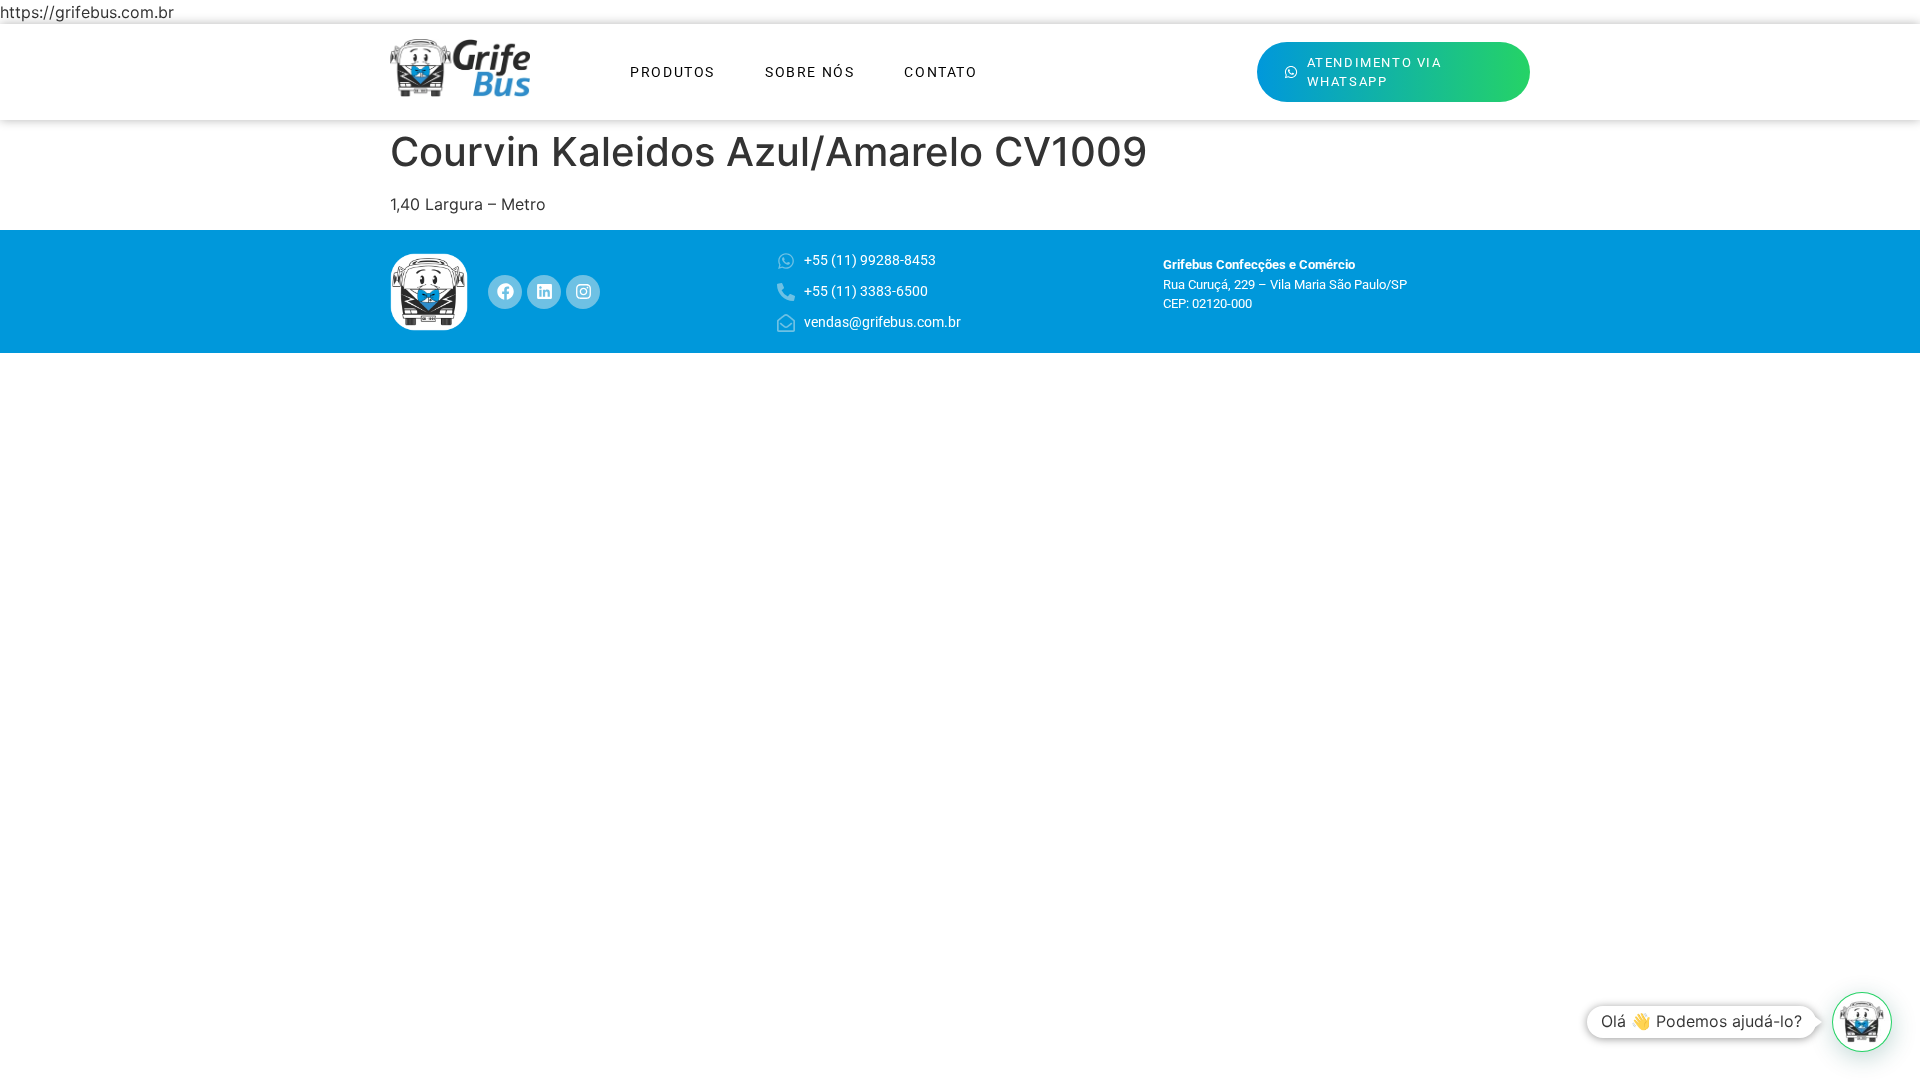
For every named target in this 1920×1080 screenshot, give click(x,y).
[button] (1862, 1022)
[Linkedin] (544, 292)
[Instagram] (583, 292)
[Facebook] (505, 292)
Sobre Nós (809, 72)
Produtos (672, 72)
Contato (940, 72)
